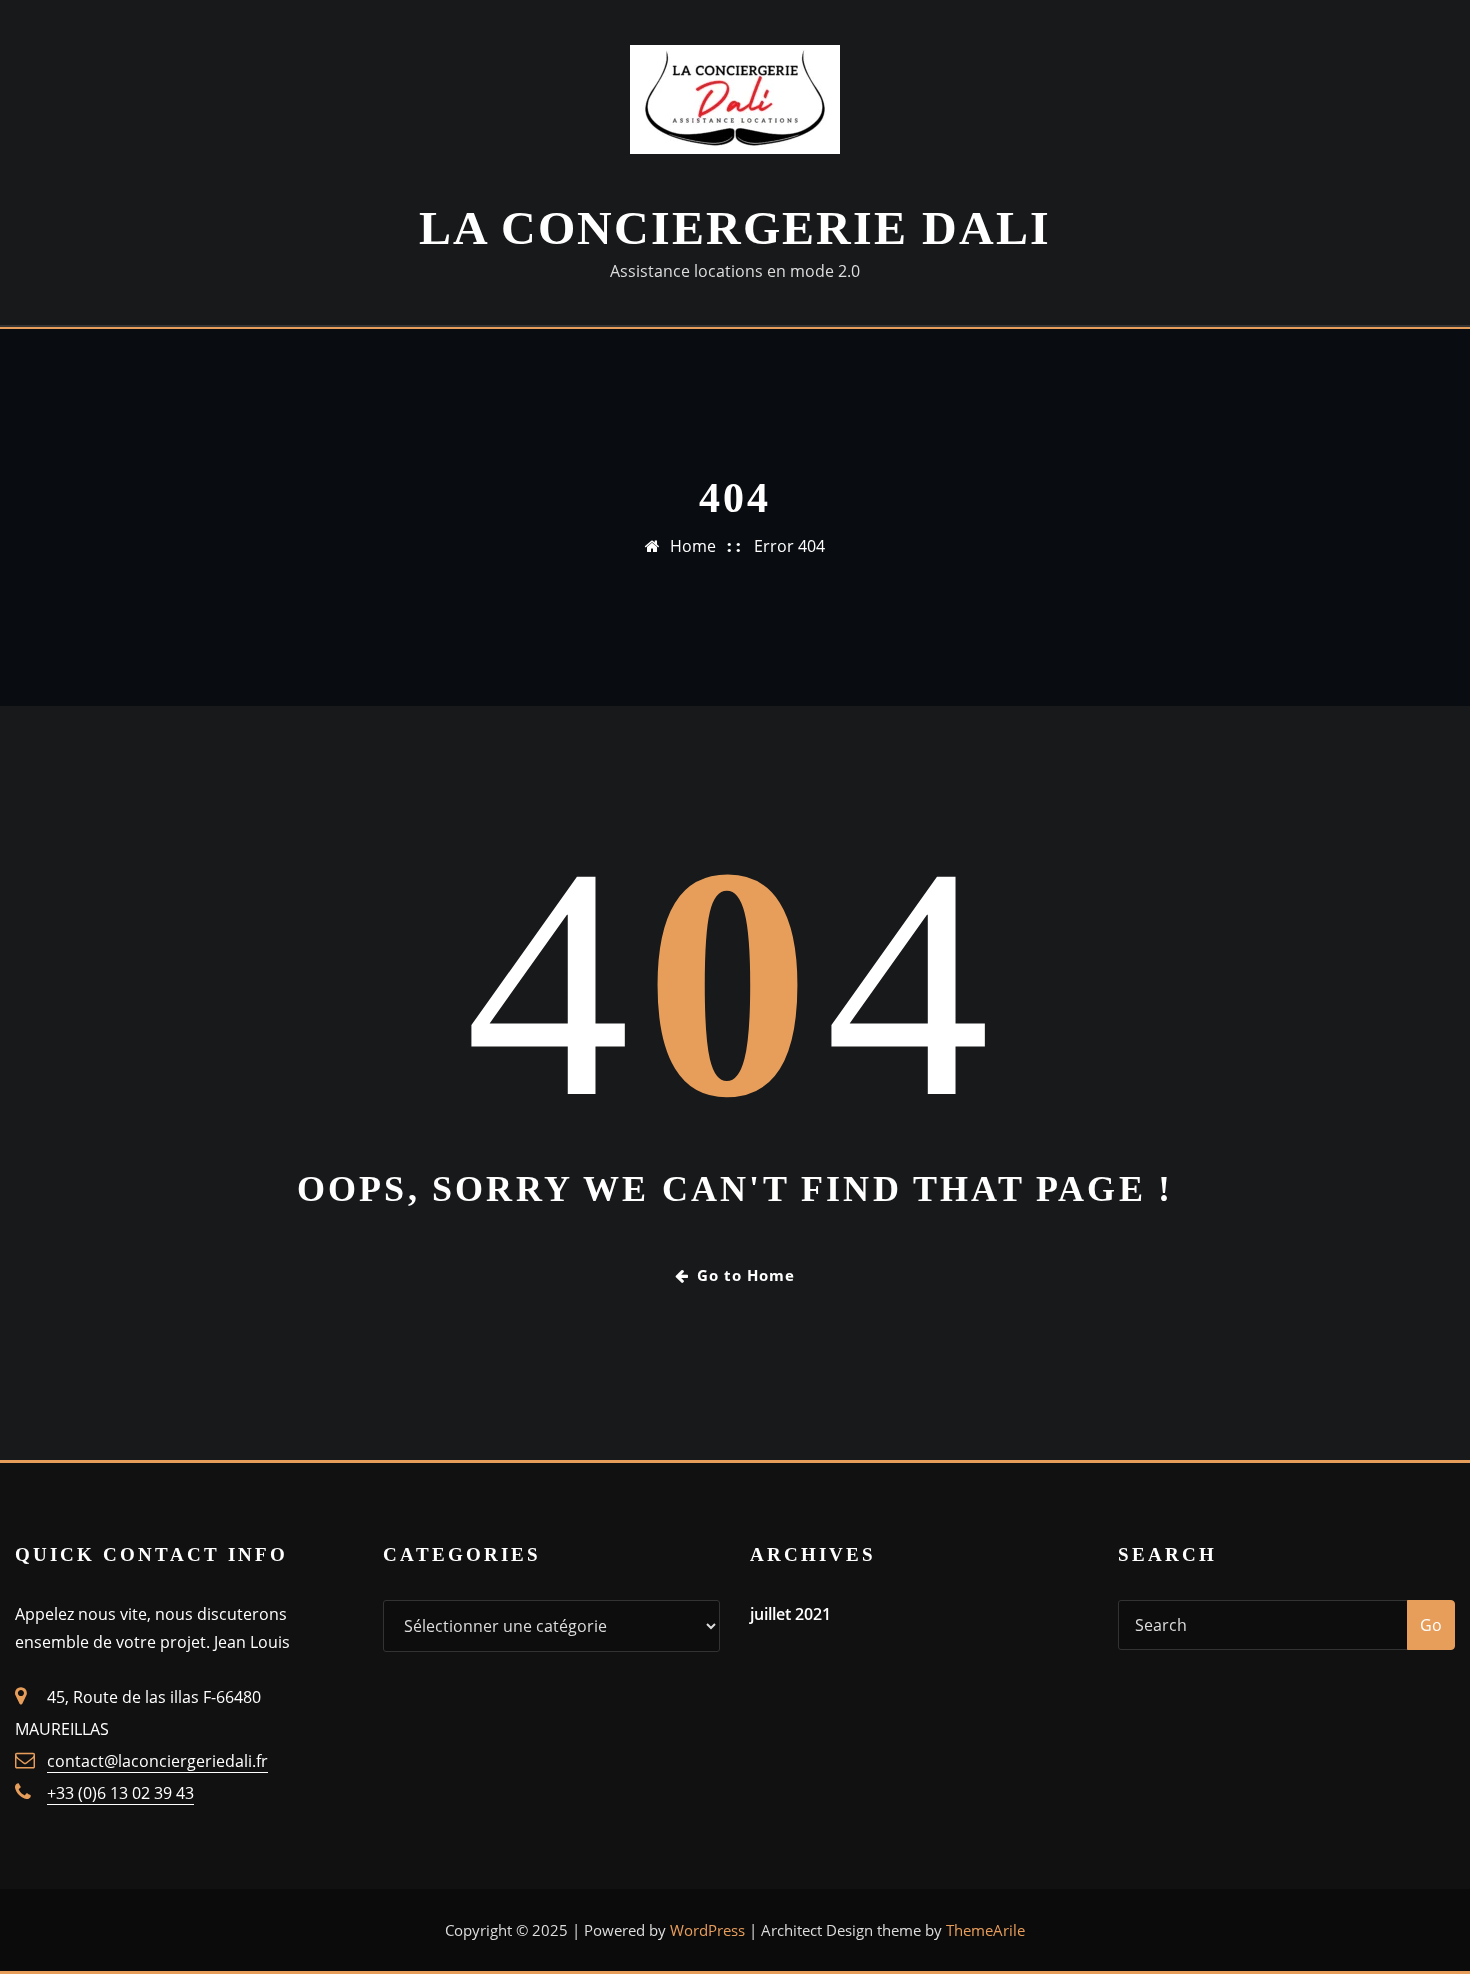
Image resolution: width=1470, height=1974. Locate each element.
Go (1431, 1625)
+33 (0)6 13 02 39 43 (120, 1793)
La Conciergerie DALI (735, 227)
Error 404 (789, 546)
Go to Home (746, 1275)
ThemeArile (985, 1930)
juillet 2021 (790, 1614)
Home (693, 546)
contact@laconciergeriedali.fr (157, 1761)
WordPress (707, 1930)
